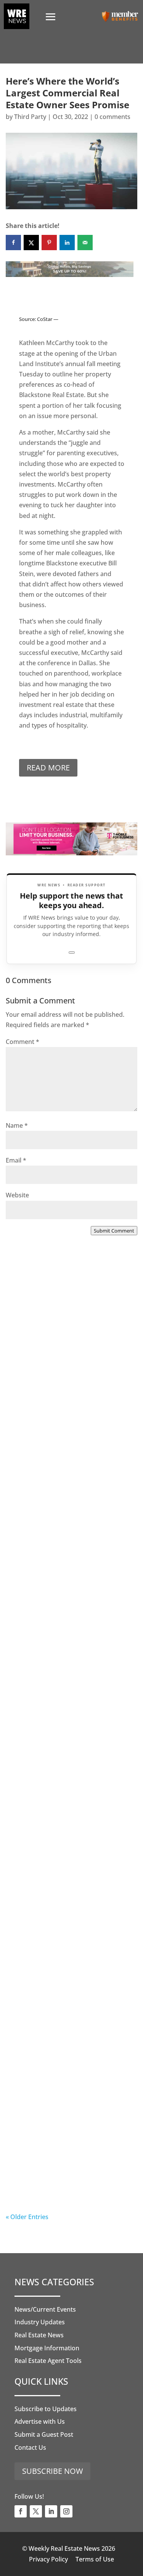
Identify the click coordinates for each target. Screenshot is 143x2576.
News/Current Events (45, 2309)
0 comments (112, 117)
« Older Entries (27, 2217)
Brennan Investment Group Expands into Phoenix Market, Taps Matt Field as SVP (65, 1373)
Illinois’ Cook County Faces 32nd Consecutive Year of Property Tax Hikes (70, 1846)
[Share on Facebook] (13, 243)
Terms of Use (95, 2559)
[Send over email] (85, 243)
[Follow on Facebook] (21, 2511)
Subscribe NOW (52, 2471)
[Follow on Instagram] (66, 2511)
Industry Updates (40, 2322)
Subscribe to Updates (46, 2409)
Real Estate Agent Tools (48, 2361)
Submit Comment (114, 1231)
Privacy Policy (48, 2559)
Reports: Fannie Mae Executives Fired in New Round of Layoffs (68, 2157)
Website (17, 1195)
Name (17, 1125)
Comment (22, 1042)
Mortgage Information (47, 2348)
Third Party (30, 117)
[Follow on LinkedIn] (51, 2511)
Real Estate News (39, 2335)
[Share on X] (31, 243)
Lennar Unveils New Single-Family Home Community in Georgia (62, 2004)
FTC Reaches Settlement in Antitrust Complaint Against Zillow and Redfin (62, 1688)
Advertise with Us (40, 2421)
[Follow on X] (36, 2511)
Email (16, 1160)
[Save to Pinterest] (49, 243)
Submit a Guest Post (44, 2434)
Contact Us (30, 2447)
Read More (48, 768)
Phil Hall (33, 1400)
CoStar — (48, 319)
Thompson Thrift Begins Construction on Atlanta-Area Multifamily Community (64, 1531)
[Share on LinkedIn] (67, 243)
